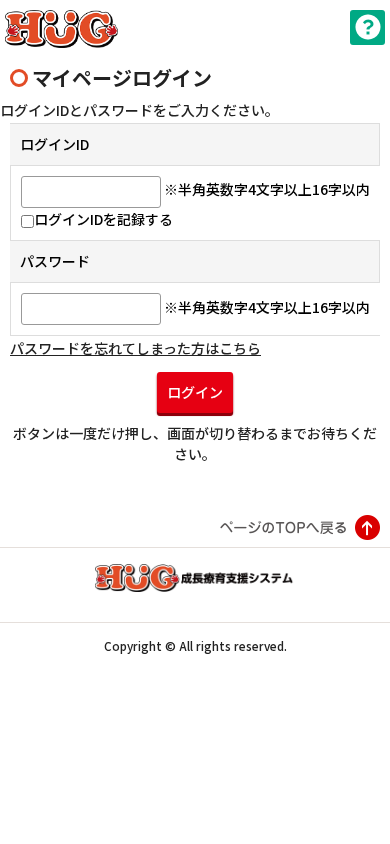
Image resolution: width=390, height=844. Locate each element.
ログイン (195, 392)
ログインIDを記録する (103, 219)
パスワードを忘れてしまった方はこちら (135, 348)
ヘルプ (367, 27)
